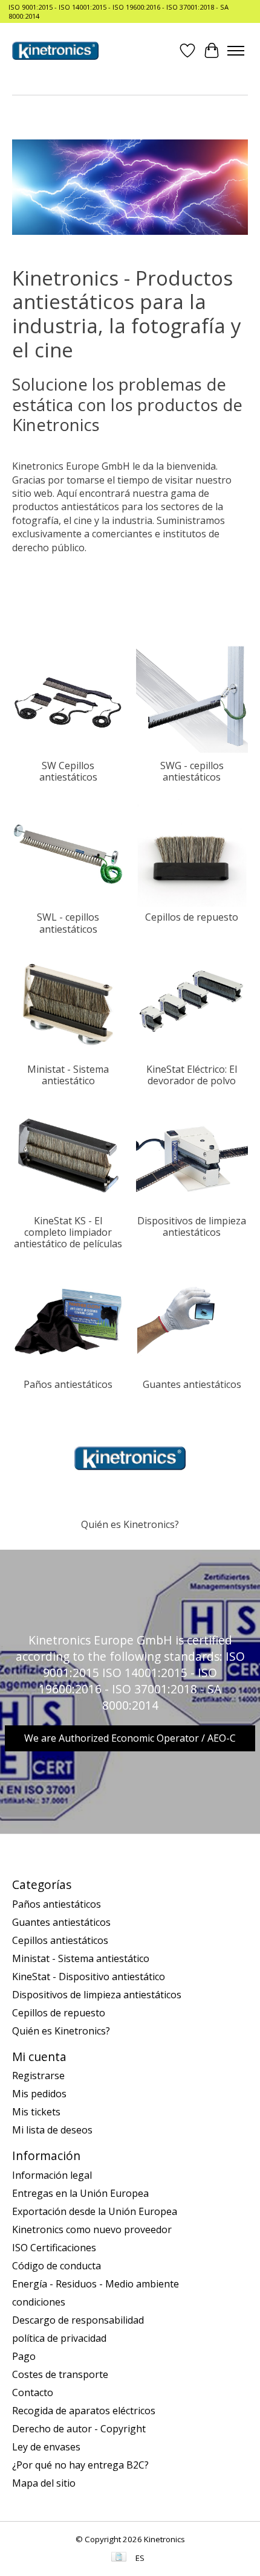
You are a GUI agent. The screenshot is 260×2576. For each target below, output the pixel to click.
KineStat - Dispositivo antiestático (89, 1977)
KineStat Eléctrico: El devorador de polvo (192, 1075)
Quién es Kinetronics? (130, 1524)
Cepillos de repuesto (192, 917)
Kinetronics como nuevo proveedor (92, 2229)
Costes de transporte (60, 2374)
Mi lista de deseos (52, 2130)
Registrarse (38, 2076)
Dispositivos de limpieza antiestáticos (192, 1226)
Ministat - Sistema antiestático (68, 1075)
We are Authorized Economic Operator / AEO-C (130, 1738)
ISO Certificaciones (54, 2248)
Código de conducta (57, 2266)
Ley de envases (46, 2447)
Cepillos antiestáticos (60, 1940)
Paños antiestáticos (68, 1384)
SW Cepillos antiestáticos (68, 771)
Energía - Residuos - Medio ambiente (96, 2284)
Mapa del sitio (44, 2483)
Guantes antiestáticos (192, 1384)
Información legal (52, 2175)
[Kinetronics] (55, 51)
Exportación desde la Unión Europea (95, 2211)
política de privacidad (59, 2338)
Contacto (33, 2392)
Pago (24, 2356)
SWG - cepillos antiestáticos (192, 771)
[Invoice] (119, 2558)
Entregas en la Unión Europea (80, 2193)
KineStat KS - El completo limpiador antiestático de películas (68, 1232)
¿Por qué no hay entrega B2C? (80, 2465)
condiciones (39, 2302)
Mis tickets (36, 2112)
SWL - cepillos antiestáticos (68, 923)
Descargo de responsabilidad (78, 2320)
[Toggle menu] (236, 51)
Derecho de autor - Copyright (79, 2429)
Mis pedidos (39, 2094)
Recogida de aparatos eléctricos (84, 2411)
